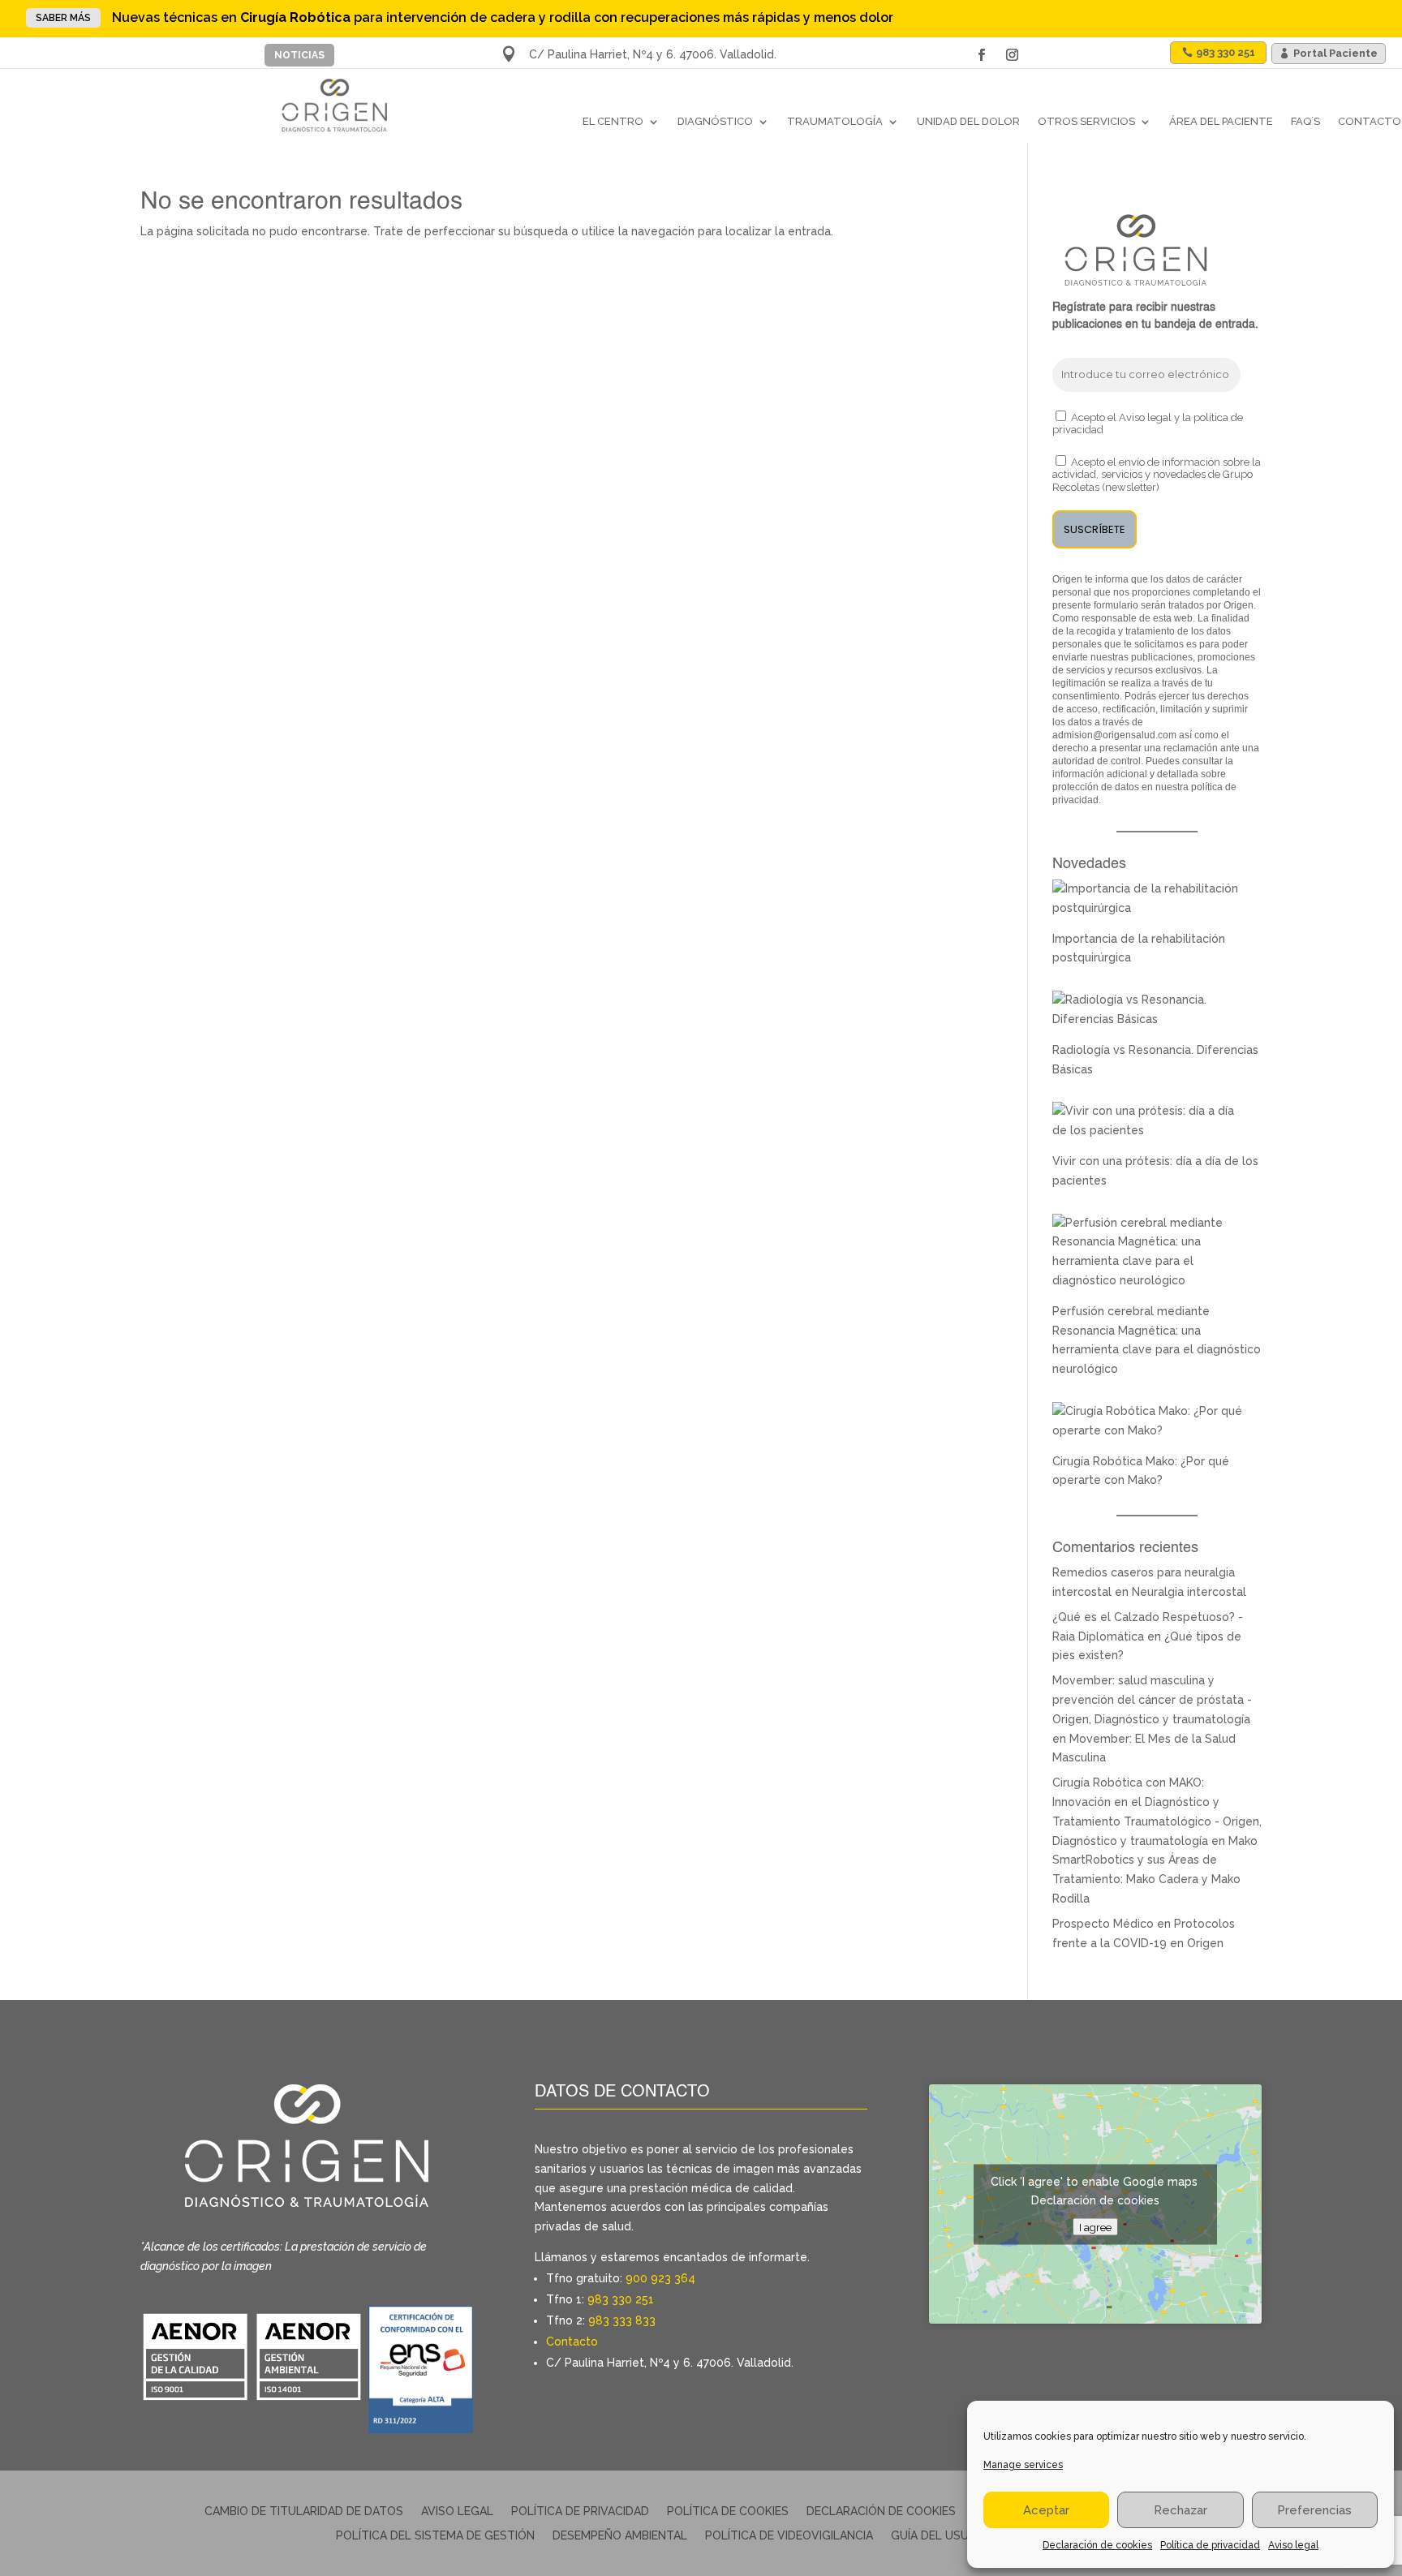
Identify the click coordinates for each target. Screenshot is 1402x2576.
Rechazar (1181, 2510)
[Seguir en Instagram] (1013, 55)
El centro (613, 121)
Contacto (1370, 121)
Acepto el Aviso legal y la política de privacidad (1148, 424)
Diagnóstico (715, 121)
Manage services (1023, 2465)
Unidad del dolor (968, 121)
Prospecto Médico (1103, 1924)
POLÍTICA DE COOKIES (728, 2511)
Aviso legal (1293, 2545)
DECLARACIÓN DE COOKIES (881, 2511)
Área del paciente (1221, 121)
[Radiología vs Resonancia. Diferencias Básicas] (1149, 1019)
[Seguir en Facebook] (982, 55)
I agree (1095, 2226)
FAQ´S (1305, 121)
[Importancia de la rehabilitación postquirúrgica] (1149, 908)
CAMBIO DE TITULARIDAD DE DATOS (304, 2511)
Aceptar (1046, 2510)
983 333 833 (622, 2320)
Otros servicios (1086, 121)
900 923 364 (660, 2278)
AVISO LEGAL (457, 2511)
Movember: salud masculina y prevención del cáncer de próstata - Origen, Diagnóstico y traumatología (1152, 1700)
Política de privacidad (1210, 2545)
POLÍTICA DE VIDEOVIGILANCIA (789, 2536)
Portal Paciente (1335, 53)
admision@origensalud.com (1114, 735)
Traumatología (835, 121)
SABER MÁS (63, 18)
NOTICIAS (299, 55)
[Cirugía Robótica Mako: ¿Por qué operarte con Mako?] (1149, 1430)
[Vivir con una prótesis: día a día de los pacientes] (1149, 1130)
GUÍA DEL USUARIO (943, 2536)
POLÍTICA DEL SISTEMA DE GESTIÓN (435, 2536)
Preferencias (1314, 2510)
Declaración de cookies (1097, 2545)
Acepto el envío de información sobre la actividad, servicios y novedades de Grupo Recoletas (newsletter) (1157, 475)
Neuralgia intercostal (1189, 1592)
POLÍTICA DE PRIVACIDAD (580, 2511)
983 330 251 (621, 2299)
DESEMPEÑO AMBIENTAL (620, 2536)
